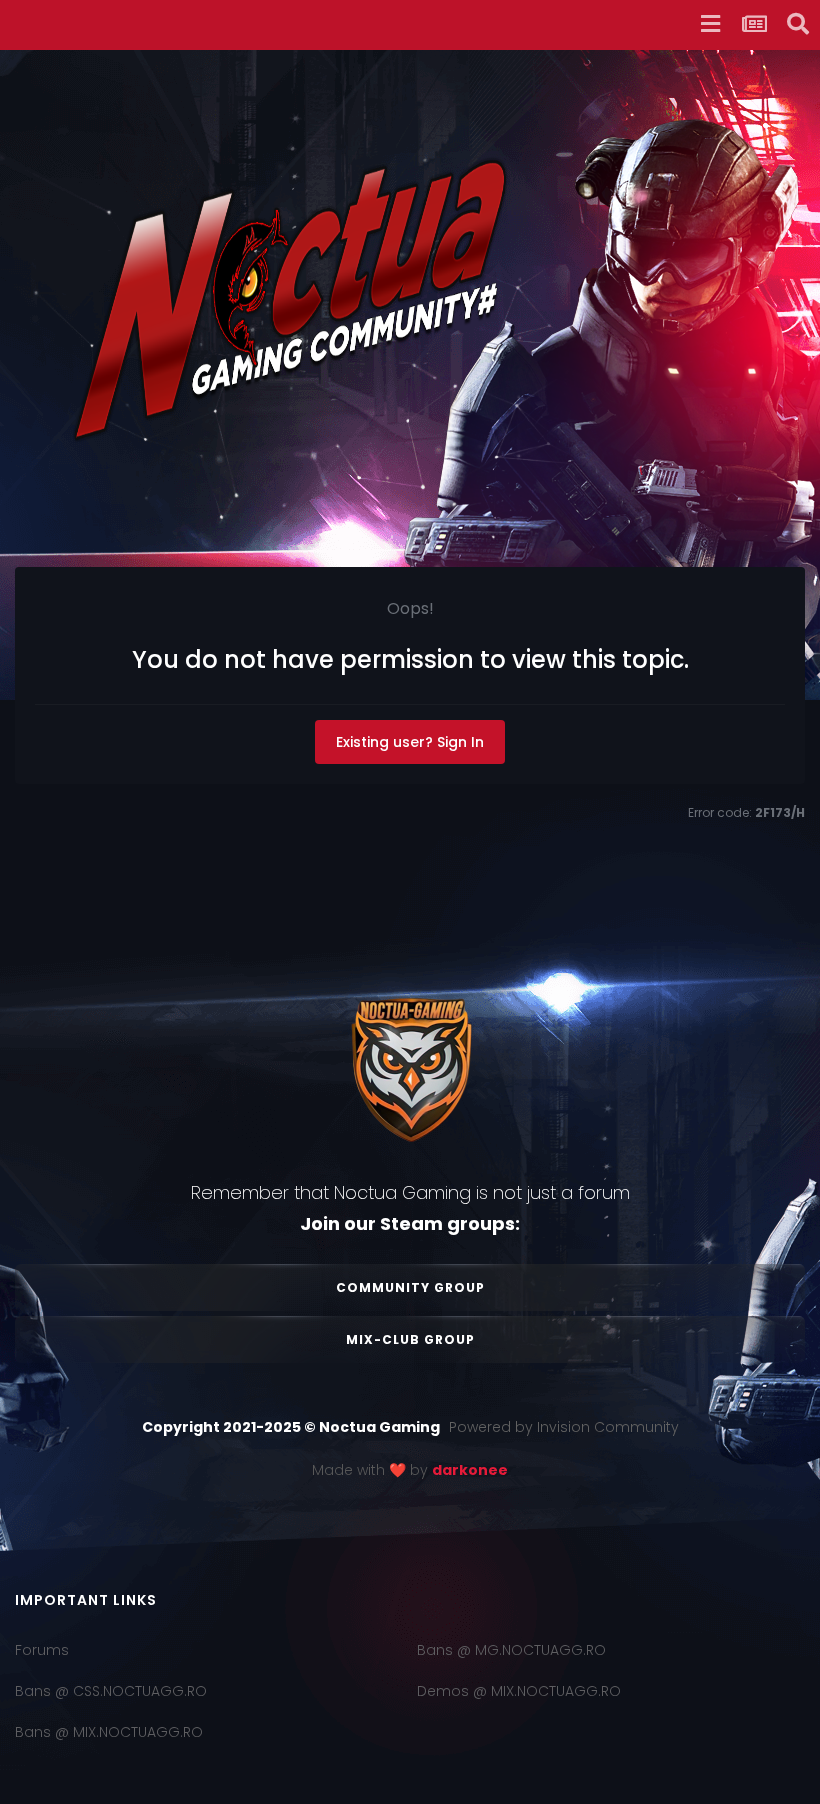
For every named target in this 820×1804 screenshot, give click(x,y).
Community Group (410, 1287)
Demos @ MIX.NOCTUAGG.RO (519, 1691)
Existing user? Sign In (410, 742)
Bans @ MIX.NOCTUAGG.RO (109, 1732)
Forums (42, 1650)
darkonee (470, 1470)
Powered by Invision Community (564, 1427)
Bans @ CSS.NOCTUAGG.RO (111, 1691)
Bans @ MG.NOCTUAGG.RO (511, 1650)
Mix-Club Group (410, 1339)
